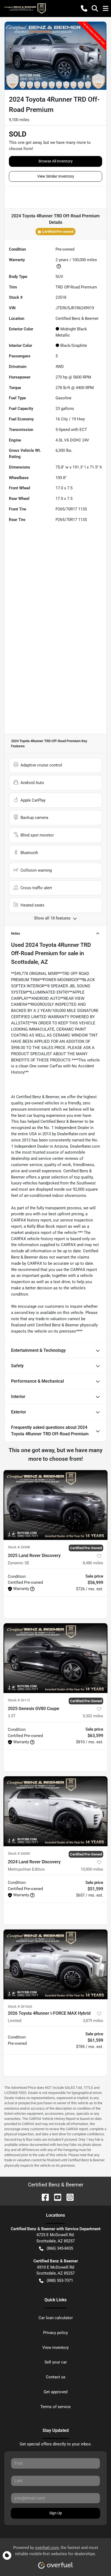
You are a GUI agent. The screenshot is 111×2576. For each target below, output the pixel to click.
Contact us (56, 2377)
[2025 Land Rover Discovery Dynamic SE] (55, 1505)
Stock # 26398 (19, 1547)
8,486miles (93, 1563)
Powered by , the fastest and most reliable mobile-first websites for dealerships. (56, 2551)
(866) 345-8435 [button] (60, 2248)
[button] (84, 8)
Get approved (55, 2392)
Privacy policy (55, 2333)
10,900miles (92, 1869)
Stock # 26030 (19, 1853)
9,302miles (93, 1716)
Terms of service (55, 2407)
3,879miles (93, 2021)
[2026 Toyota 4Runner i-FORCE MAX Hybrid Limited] (55, 1964)
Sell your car (56, 2362)
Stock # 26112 (19, 1700)
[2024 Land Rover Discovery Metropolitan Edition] (55, 1811)
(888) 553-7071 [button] (60, 2280)
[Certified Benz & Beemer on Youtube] (55, 2197)
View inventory (55, 2348)
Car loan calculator (56, 2318)
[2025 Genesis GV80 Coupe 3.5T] (55, 1658)
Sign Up (56, 2513)
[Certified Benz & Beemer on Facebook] (43, 2197)
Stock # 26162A (20, 2006)
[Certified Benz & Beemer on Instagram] (68, 2197)
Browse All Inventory (56, 161)
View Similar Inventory (56, 176)
